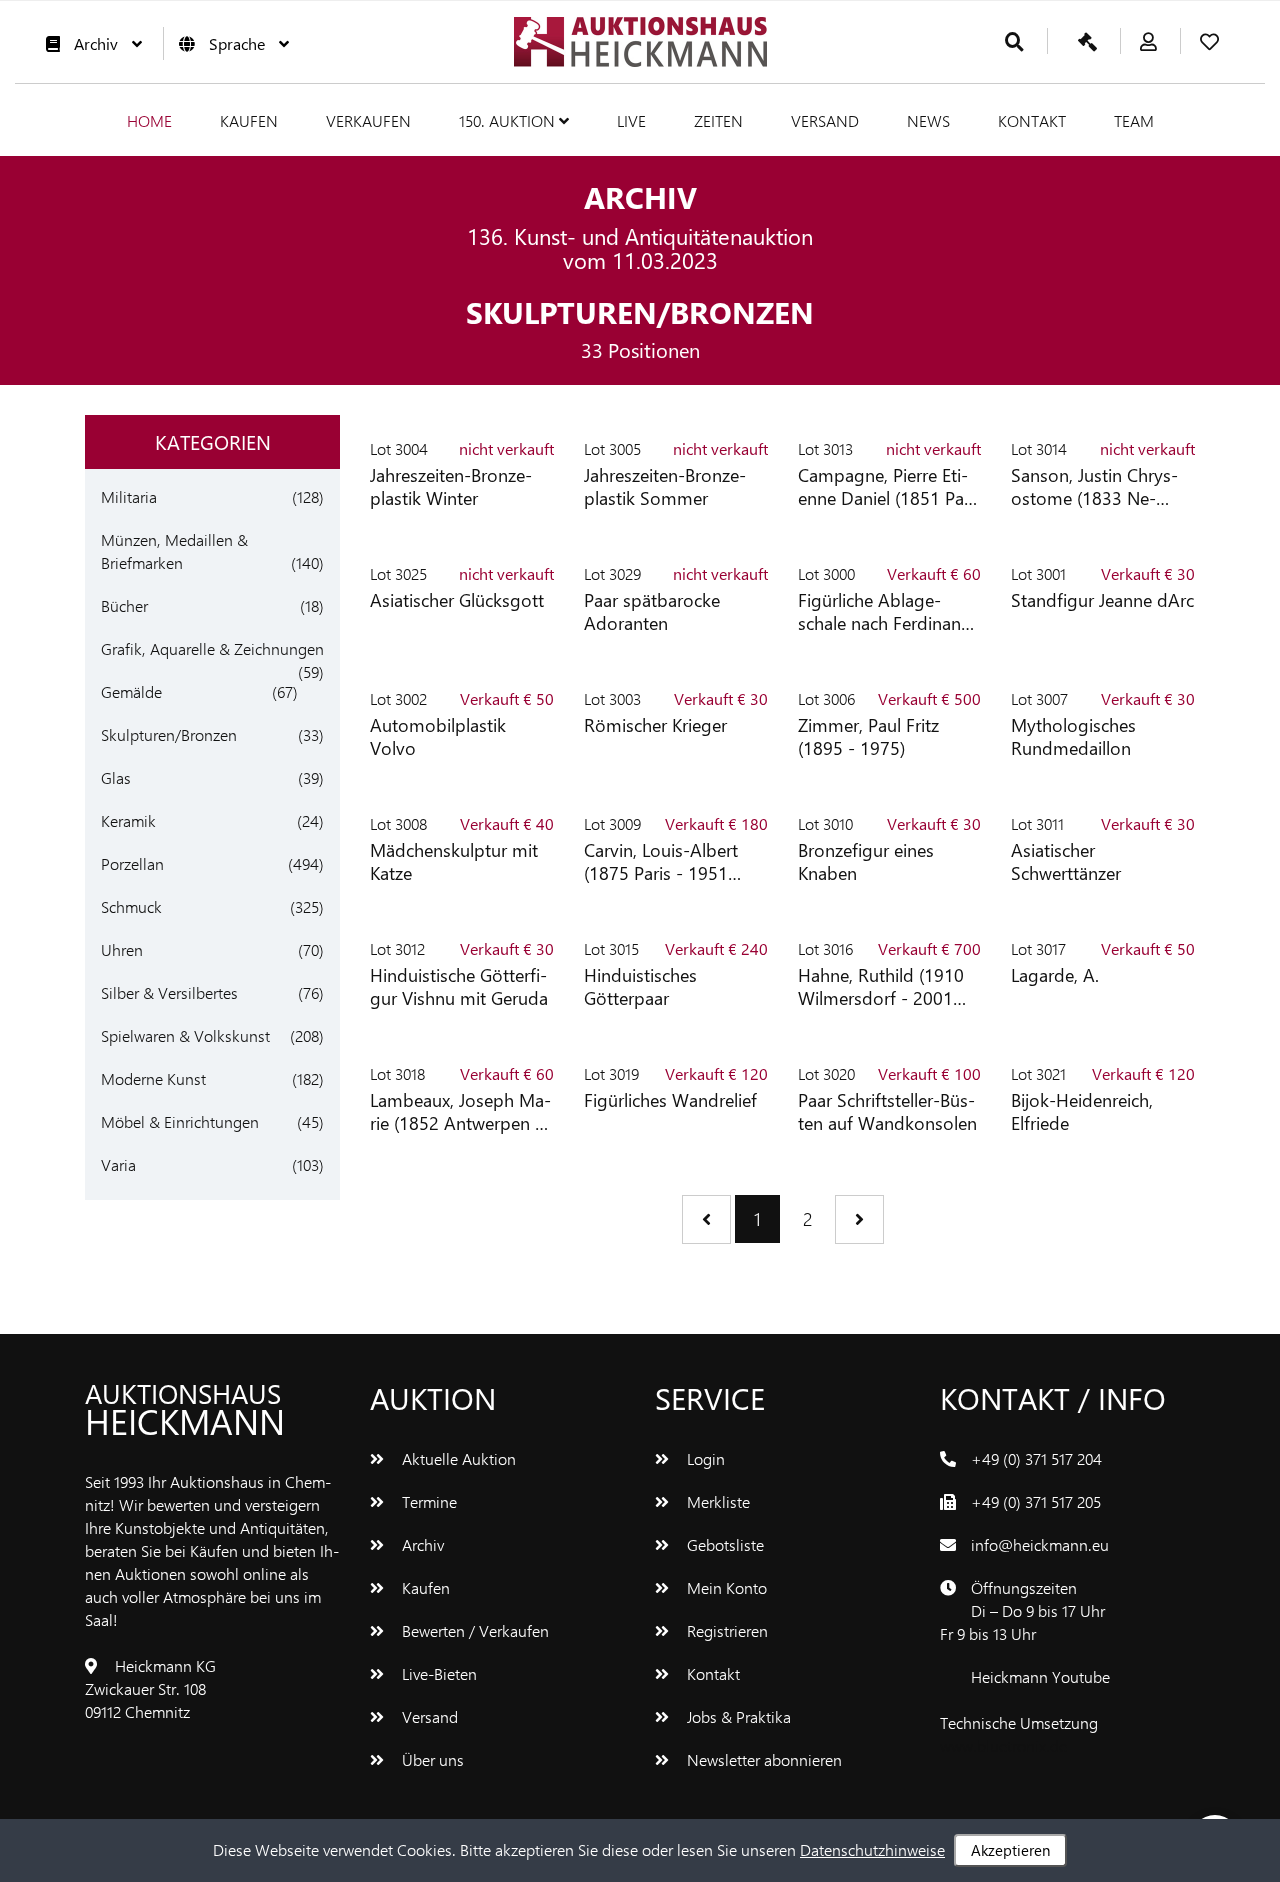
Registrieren (725, 1630)
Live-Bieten (437, 1673)
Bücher (124, 605)
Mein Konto (725, 1587)
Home (149, 120)
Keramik (128, 820)
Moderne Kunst (153, 1078)
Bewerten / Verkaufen (473, 1630)
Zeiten (718, 120)
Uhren (122, 949)
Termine (427, 1501)
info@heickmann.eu (1040, 1544)
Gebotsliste (723, 1544)
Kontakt (1032, 120)
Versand (825, 120)
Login (704, 1458)
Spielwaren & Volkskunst (185, 1035)
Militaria (129, 496)
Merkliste (716, 1501)
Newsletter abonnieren (762, 1759)
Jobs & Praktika (737, 1716)
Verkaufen (368, 120)
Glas (116, 777)
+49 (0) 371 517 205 (1036, 1501)
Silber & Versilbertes (169, 992)
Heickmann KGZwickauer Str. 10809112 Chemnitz (150, 1688)
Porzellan (132, 863)
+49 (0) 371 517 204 (1036, 1458)
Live (631, 120)
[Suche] (1014, 42)
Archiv (96, 43)
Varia (118, 1164)
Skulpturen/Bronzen (169, 734)
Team (1134, 120)
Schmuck (131, 906)
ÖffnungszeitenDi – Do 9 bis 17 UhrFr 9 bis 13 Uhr (1022, 1610)
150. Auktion (509, 120)
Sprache (237, 43)
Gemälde (131, 691)
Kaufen (249, 120)
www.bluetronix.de (1003, 1745)
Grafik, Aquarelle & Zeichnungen (212, 648)
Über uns (431, 1759)
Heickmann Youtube (1040, 1676)
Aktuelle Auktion (457, 1458)
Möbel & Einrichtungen (180, 1121)
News (928, 120)
